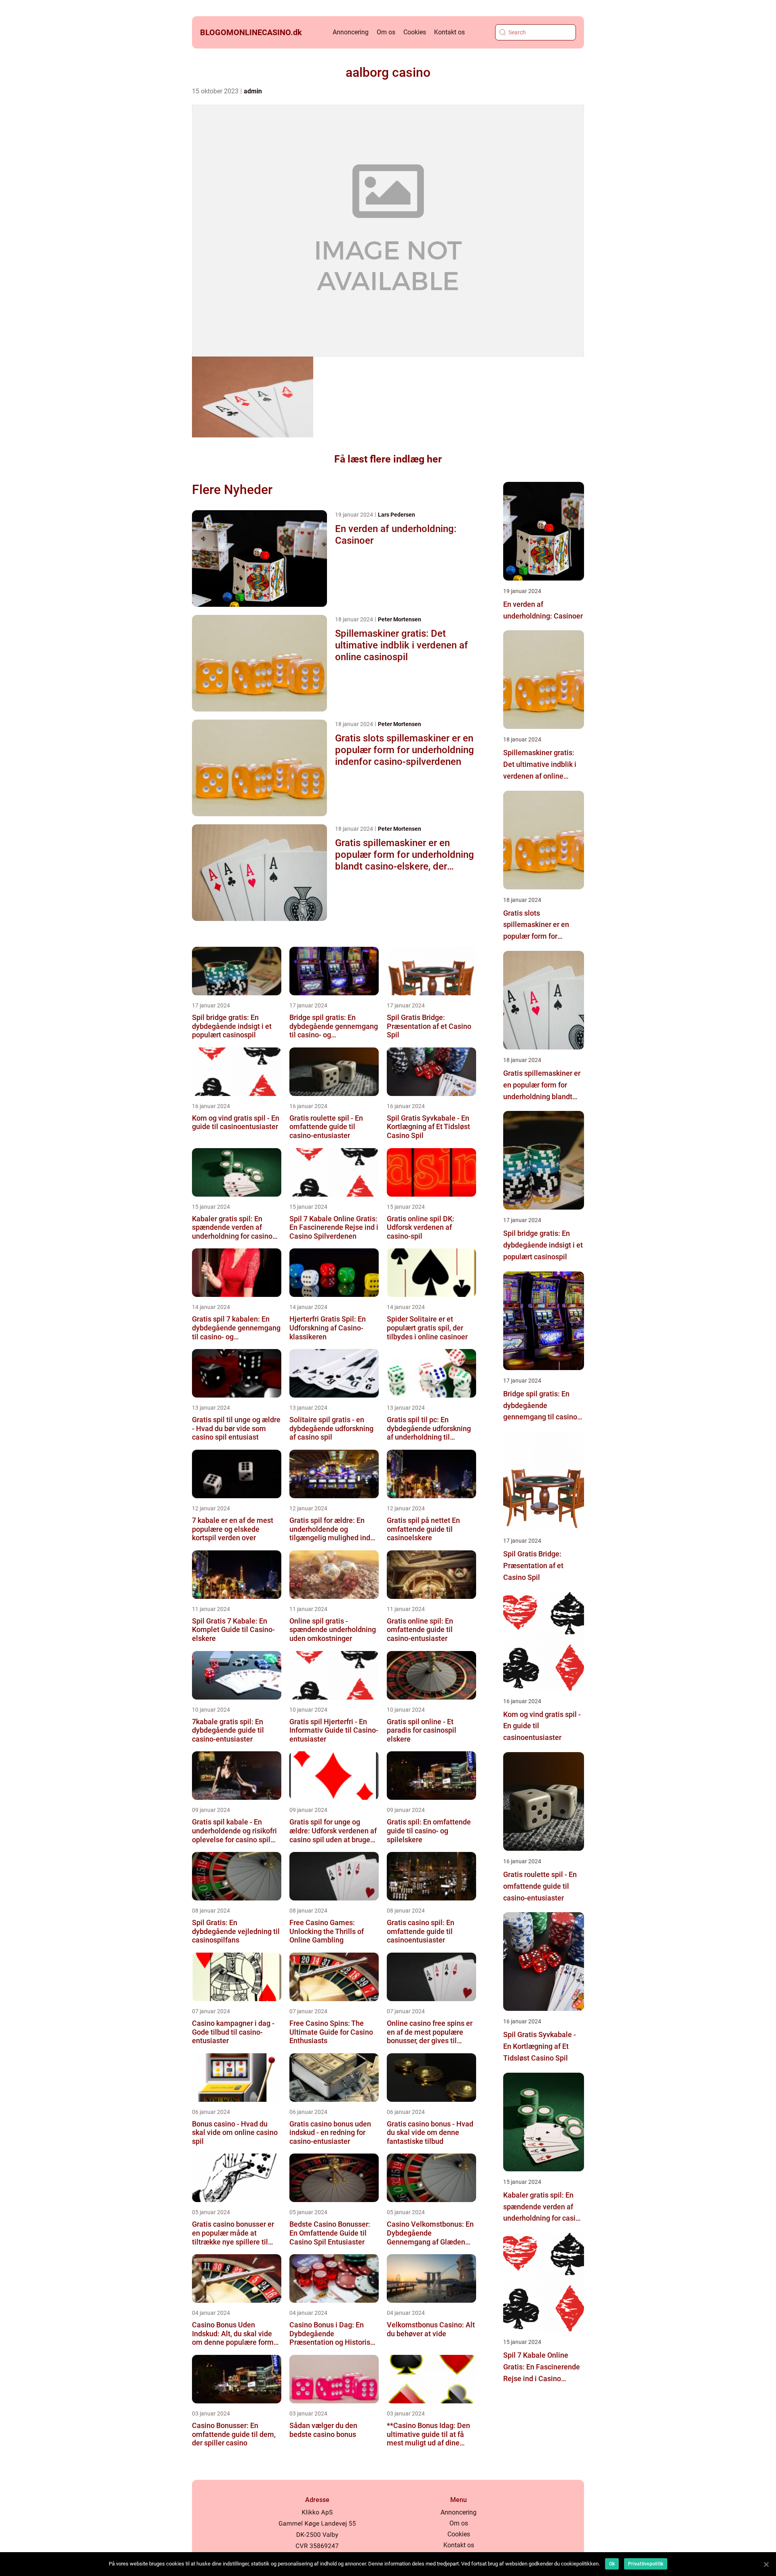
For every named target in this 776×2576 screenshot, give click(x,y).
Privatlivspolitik (646, 2564)
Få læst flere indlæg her (388, 459)
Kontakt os (449, 32)
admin (253, 91)
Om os (386, 32)
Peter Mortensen (400, 619)
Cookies (415, 32)
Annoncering (351, 32)
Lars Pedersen (396, 515)
